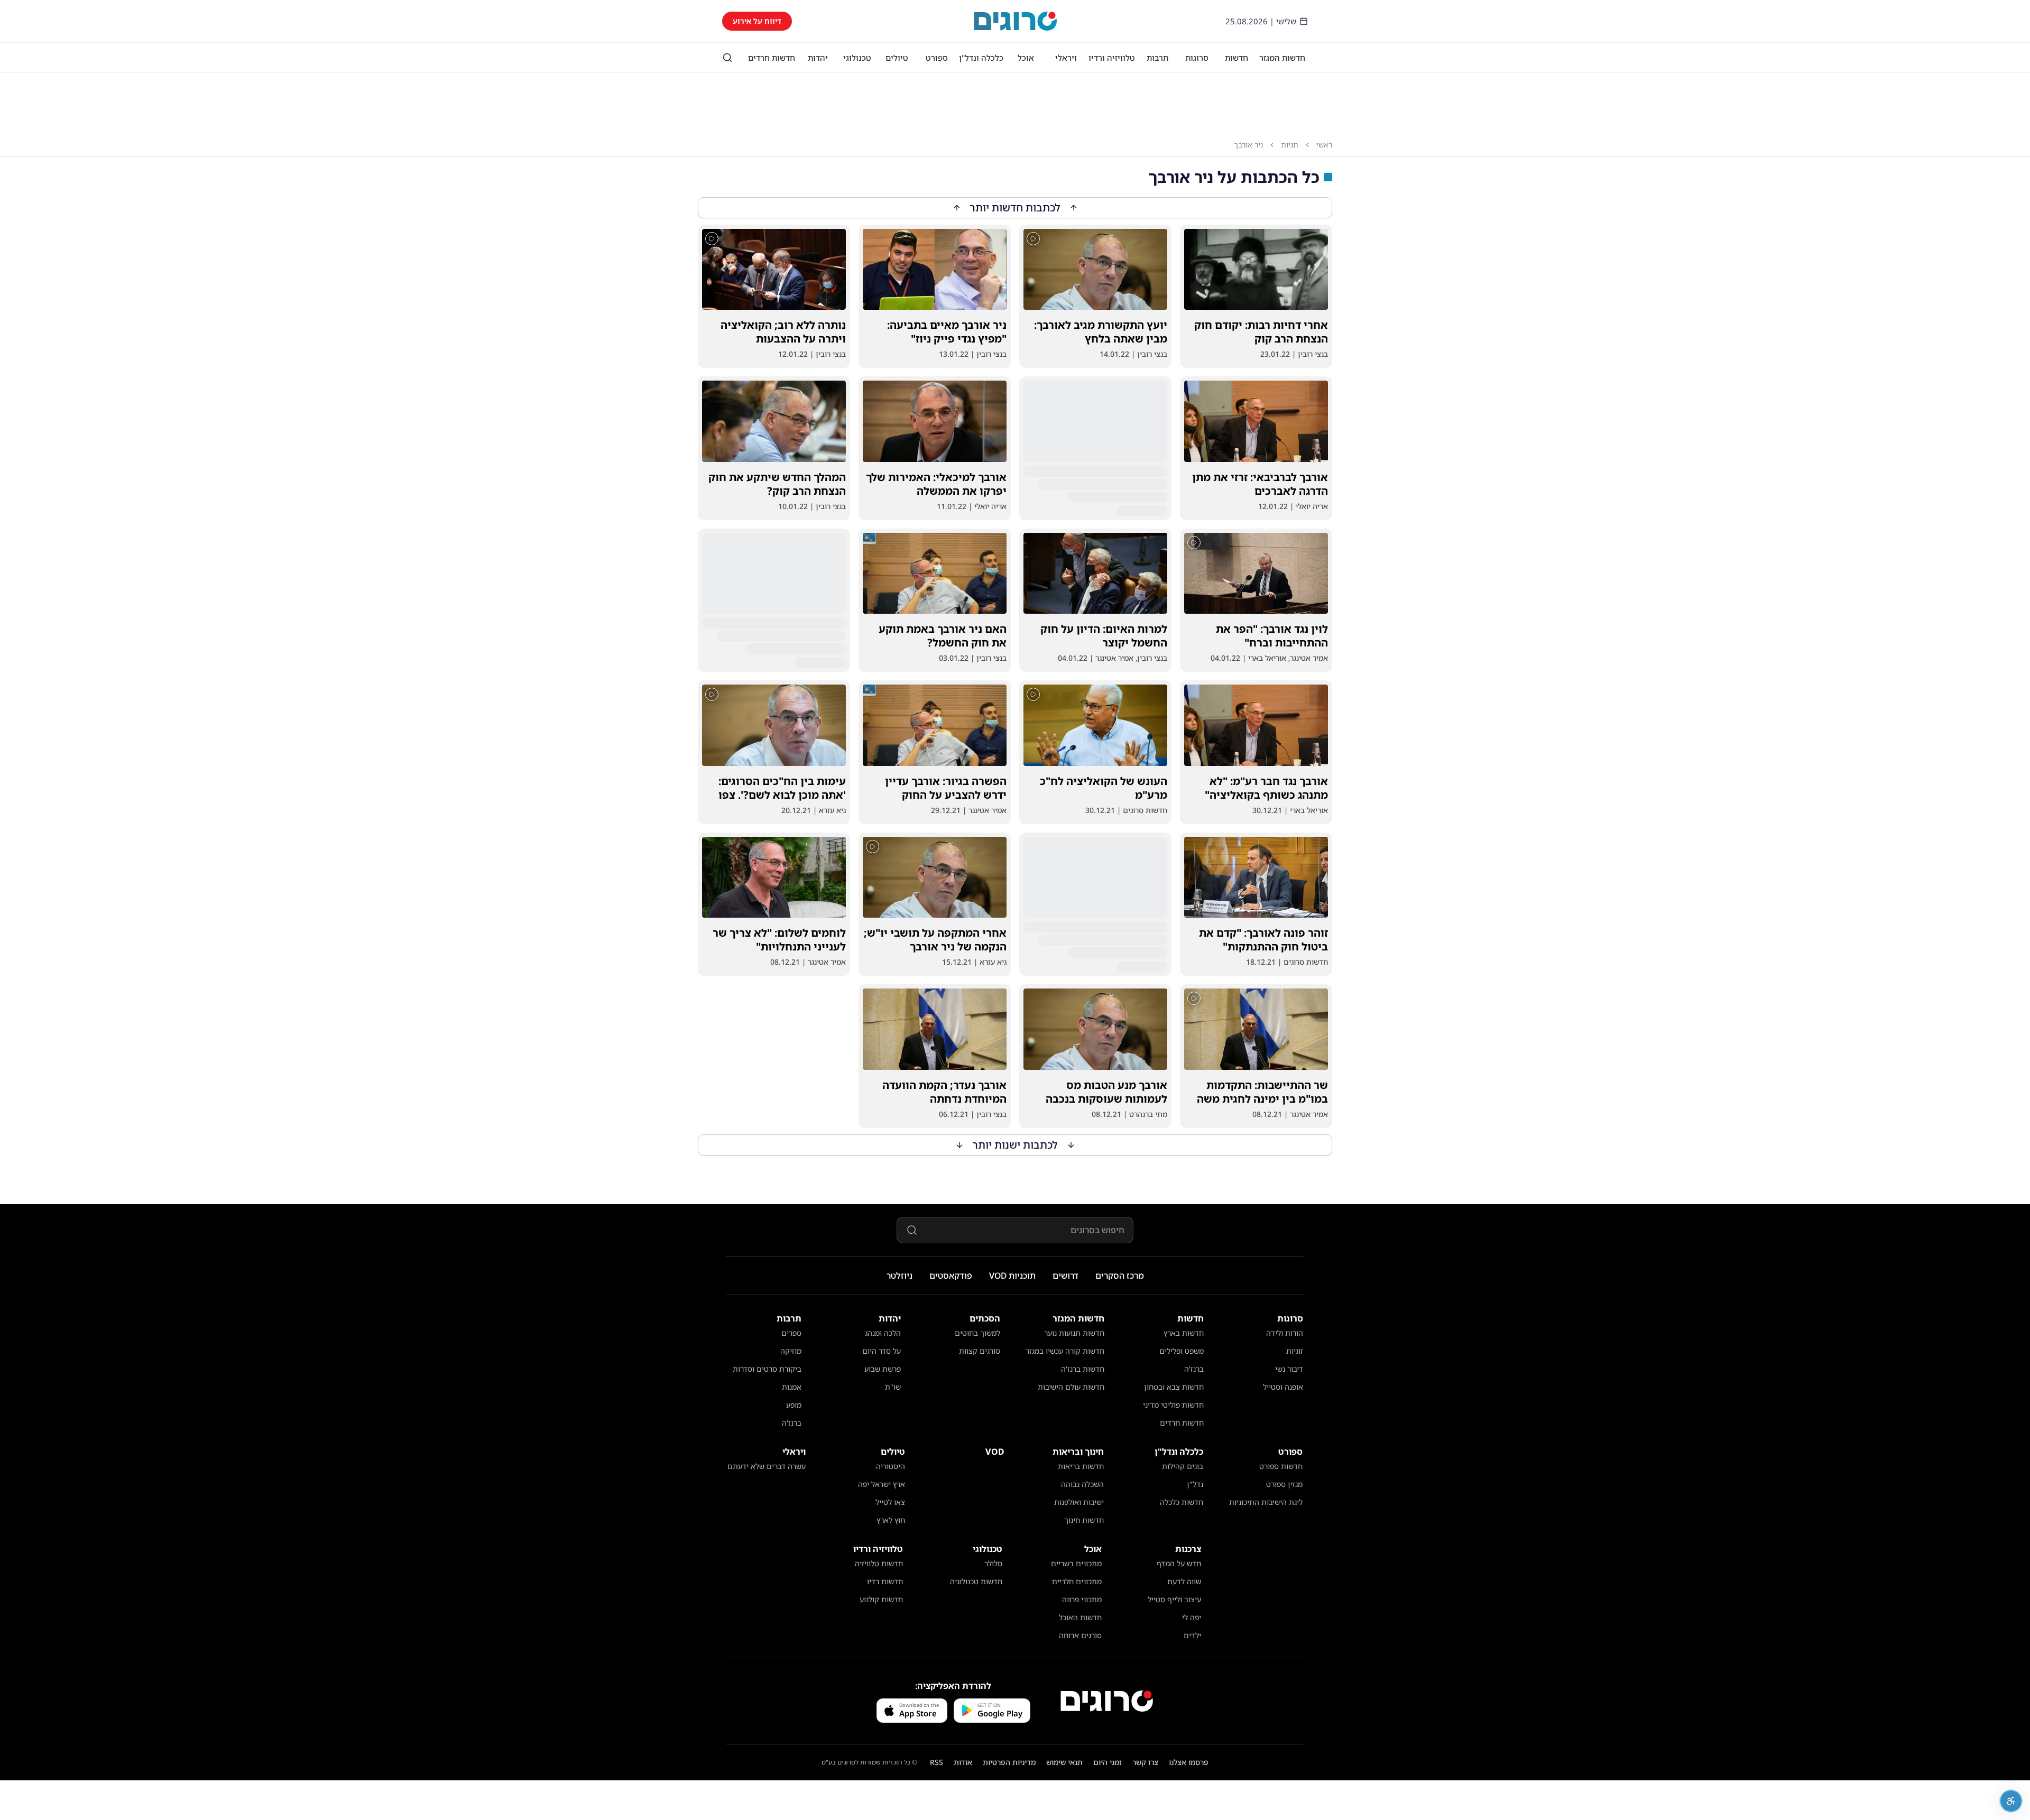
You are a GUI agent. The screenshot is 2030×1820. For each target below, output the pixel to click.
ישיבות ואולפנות (1079, 1502)
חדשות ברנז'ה (1083, 1369)
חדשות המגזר (1282, 58)
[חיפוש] (727, 58)
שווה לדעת (1184, 1581)
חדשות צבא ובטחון (1174, 1387)
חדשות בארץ (1184, 1333)
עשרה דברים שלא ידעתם (767, 1466)
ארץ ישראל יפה (882, 1484)
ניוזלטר (899, 1276)
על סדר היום (882, 1351)
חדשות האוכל (1080, 1617)
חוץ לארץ (891, 1520)
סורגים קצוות (980, 1351)
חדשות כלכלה (1182, 1502)
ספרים (791, 1333)
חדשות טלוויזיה (879, 1563)
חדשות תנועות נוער (1074, 1333)
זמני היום (1108, 1762)
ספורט (937, 58)
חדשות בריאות (1081, 1466)
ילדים (1192, 1635)
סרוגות (1197, 58)
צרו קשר (1145, 1762)
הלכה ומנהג (883, 1333)
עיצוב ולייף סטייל (1174, 1599)
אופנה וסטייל (1283, 1387)
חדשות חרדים (772, 58)
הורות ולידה (1285, 1333)
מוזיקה (791, 1351)
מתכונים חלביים (1077, 1581)
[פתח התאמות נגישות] (2011, 1801)
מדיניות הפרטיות (1009, 1762)
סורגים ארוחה (1080, 1635)
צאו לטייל (890, 1502)
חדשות (1237, 58)
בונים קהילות (1183, 1466)
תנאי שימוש (1064, 1762)
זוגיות (1295, 1351)
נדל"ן (1195, 1484)
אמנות (792, 1387)
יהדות (818, 58)
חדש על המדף (1179, 1563)
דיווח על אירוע (757, 21)
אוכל (1026, 58)
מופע (794, 1405)
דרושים (1065, 1276)
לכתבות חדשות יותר (1015, 207)
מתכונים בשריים (1076, 1563)
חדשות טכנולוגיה (976, 1581)
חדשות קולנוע (881, 1599)
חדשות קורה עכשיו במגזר (1065, 1351)
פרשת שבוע (883, 1369)
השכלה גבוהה (1082, 1484)
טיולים (897, 58)
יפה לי (1192, 1617)
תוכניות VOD (1012, 1276)
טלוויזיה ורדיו (1112, 58)
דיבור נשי (1289, 1369)
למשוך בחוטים (977, 1333)
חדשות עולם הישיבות (1071, 1387)
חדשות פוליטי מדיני (1173, 1405)
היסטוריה (891, 1466)
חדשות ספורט (1281, 1466)
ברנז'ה (1194, 1369)
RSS (936, 1762)
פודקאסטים (951, 1276)
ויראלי (1066, 58)
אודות (963, 1762)
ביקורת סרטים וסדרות (767, 1369)
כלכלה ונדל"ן (981, 58)
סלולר (993, 1563)
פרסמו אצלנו (1189, 1762)
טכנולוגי (857, 58)
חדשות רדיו (885, 1581)
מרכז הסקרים (1120, 1276)
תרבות (1157, 58)
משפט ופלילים (1182, 1351)
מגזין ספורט (1284, 1484)
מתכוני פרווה (1082, 1599)
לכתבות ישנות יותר (1015, 1145)
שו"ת (893, 1387)
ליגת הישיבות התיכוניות (1266, 1502)
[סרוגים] (1107, 1701)
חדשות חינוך (1084, 1520)
